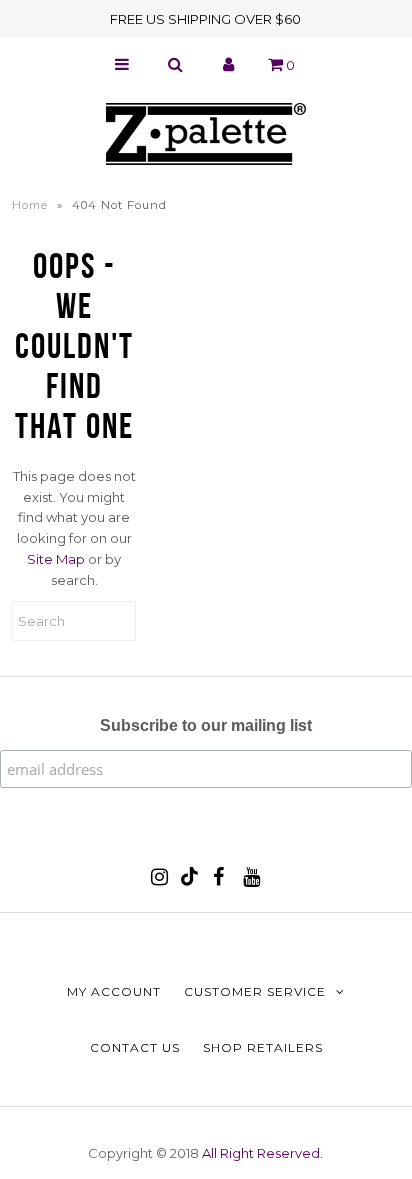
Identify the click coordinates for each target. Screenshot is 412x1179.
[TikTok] (189, 881)
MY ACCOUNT (114, 991)
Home (30, 205)
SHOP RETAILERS (263, 1047)
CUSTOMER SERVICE (255, 991)
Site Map (56, 559)
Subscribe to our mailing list (206, 725)
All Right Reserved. (262, 1153)
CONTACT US (135, 1047)
